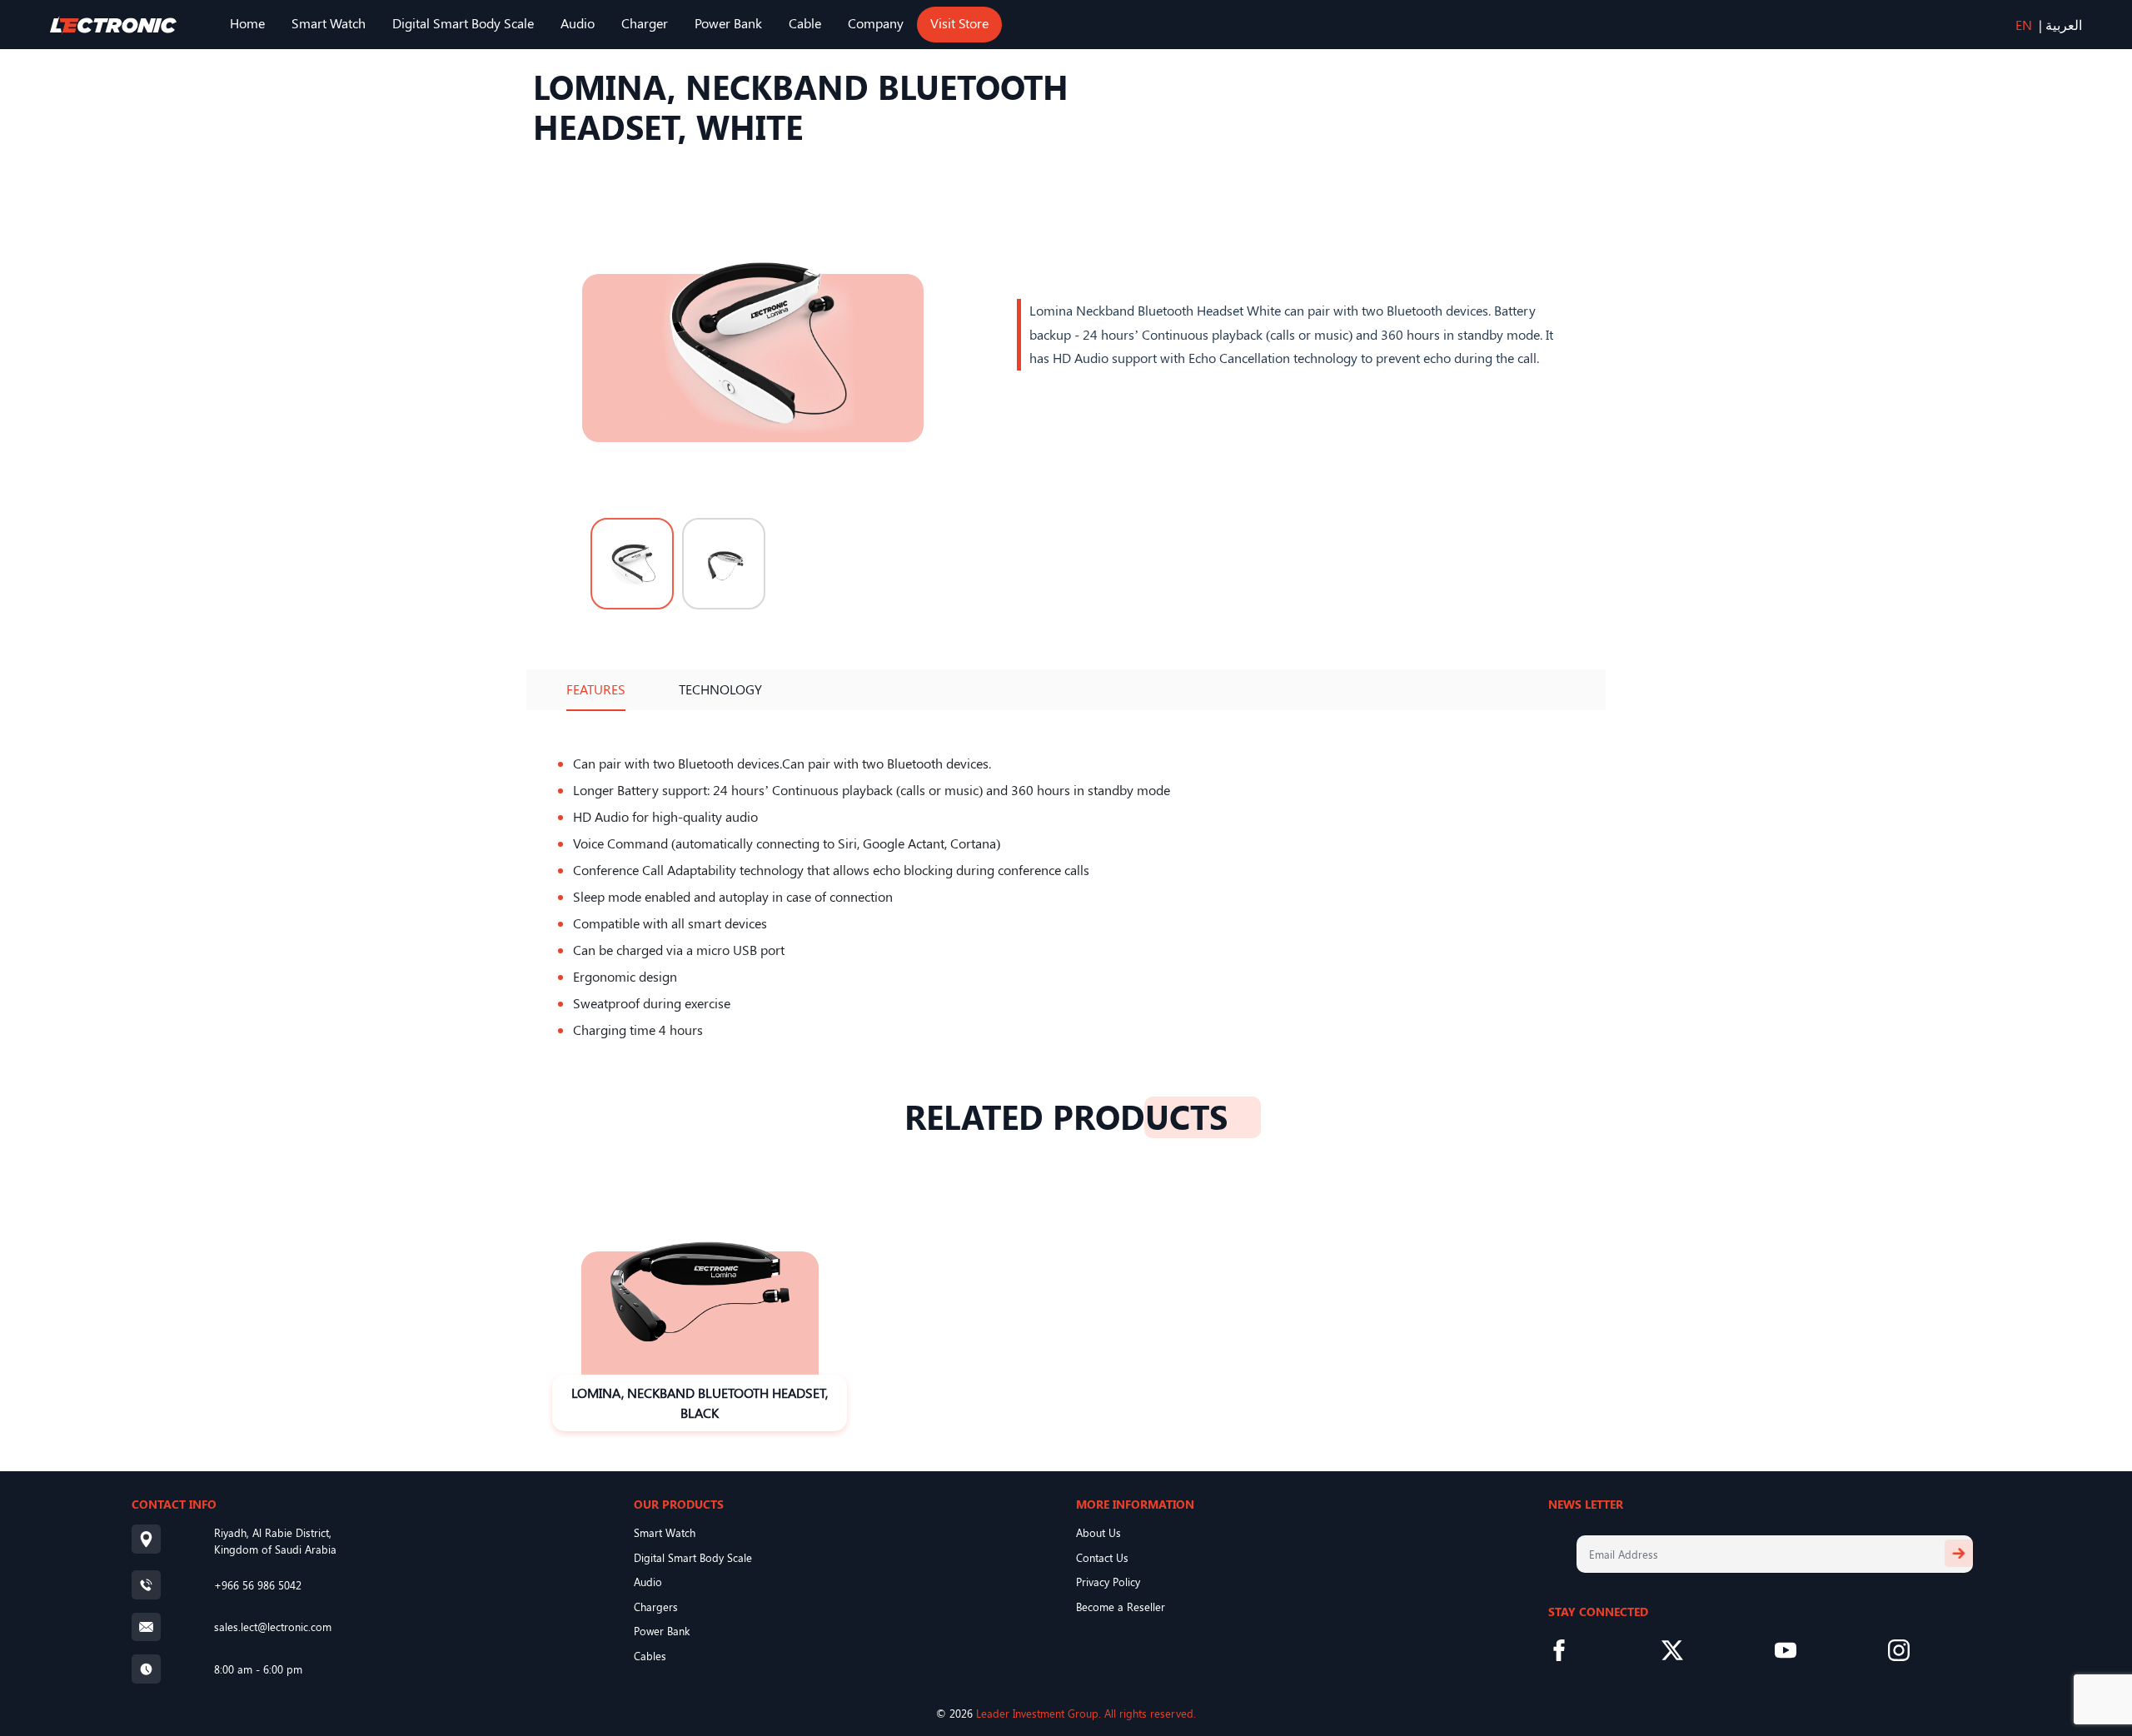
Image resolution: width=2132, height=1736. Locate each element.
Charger (645, 23)
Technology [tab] (720, 689)
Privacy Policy (1108, 1582)
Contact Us (1102, 1557)
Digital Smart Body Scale (463, 23)
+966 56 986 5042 (258, 1585)
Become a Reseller (1121, 1607)
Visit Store (959, 23)
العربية (2064, 25)
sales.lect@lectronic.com (273, 1627)
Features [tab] (596, 689)
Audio (578, 23)
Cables (650, 1656)
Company (876, 23)
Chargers (656, 1607)
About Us (1098, 1532)
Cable (805, 23)
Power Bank (728, 23)
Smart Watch (329, 23)
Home (247, 23)
